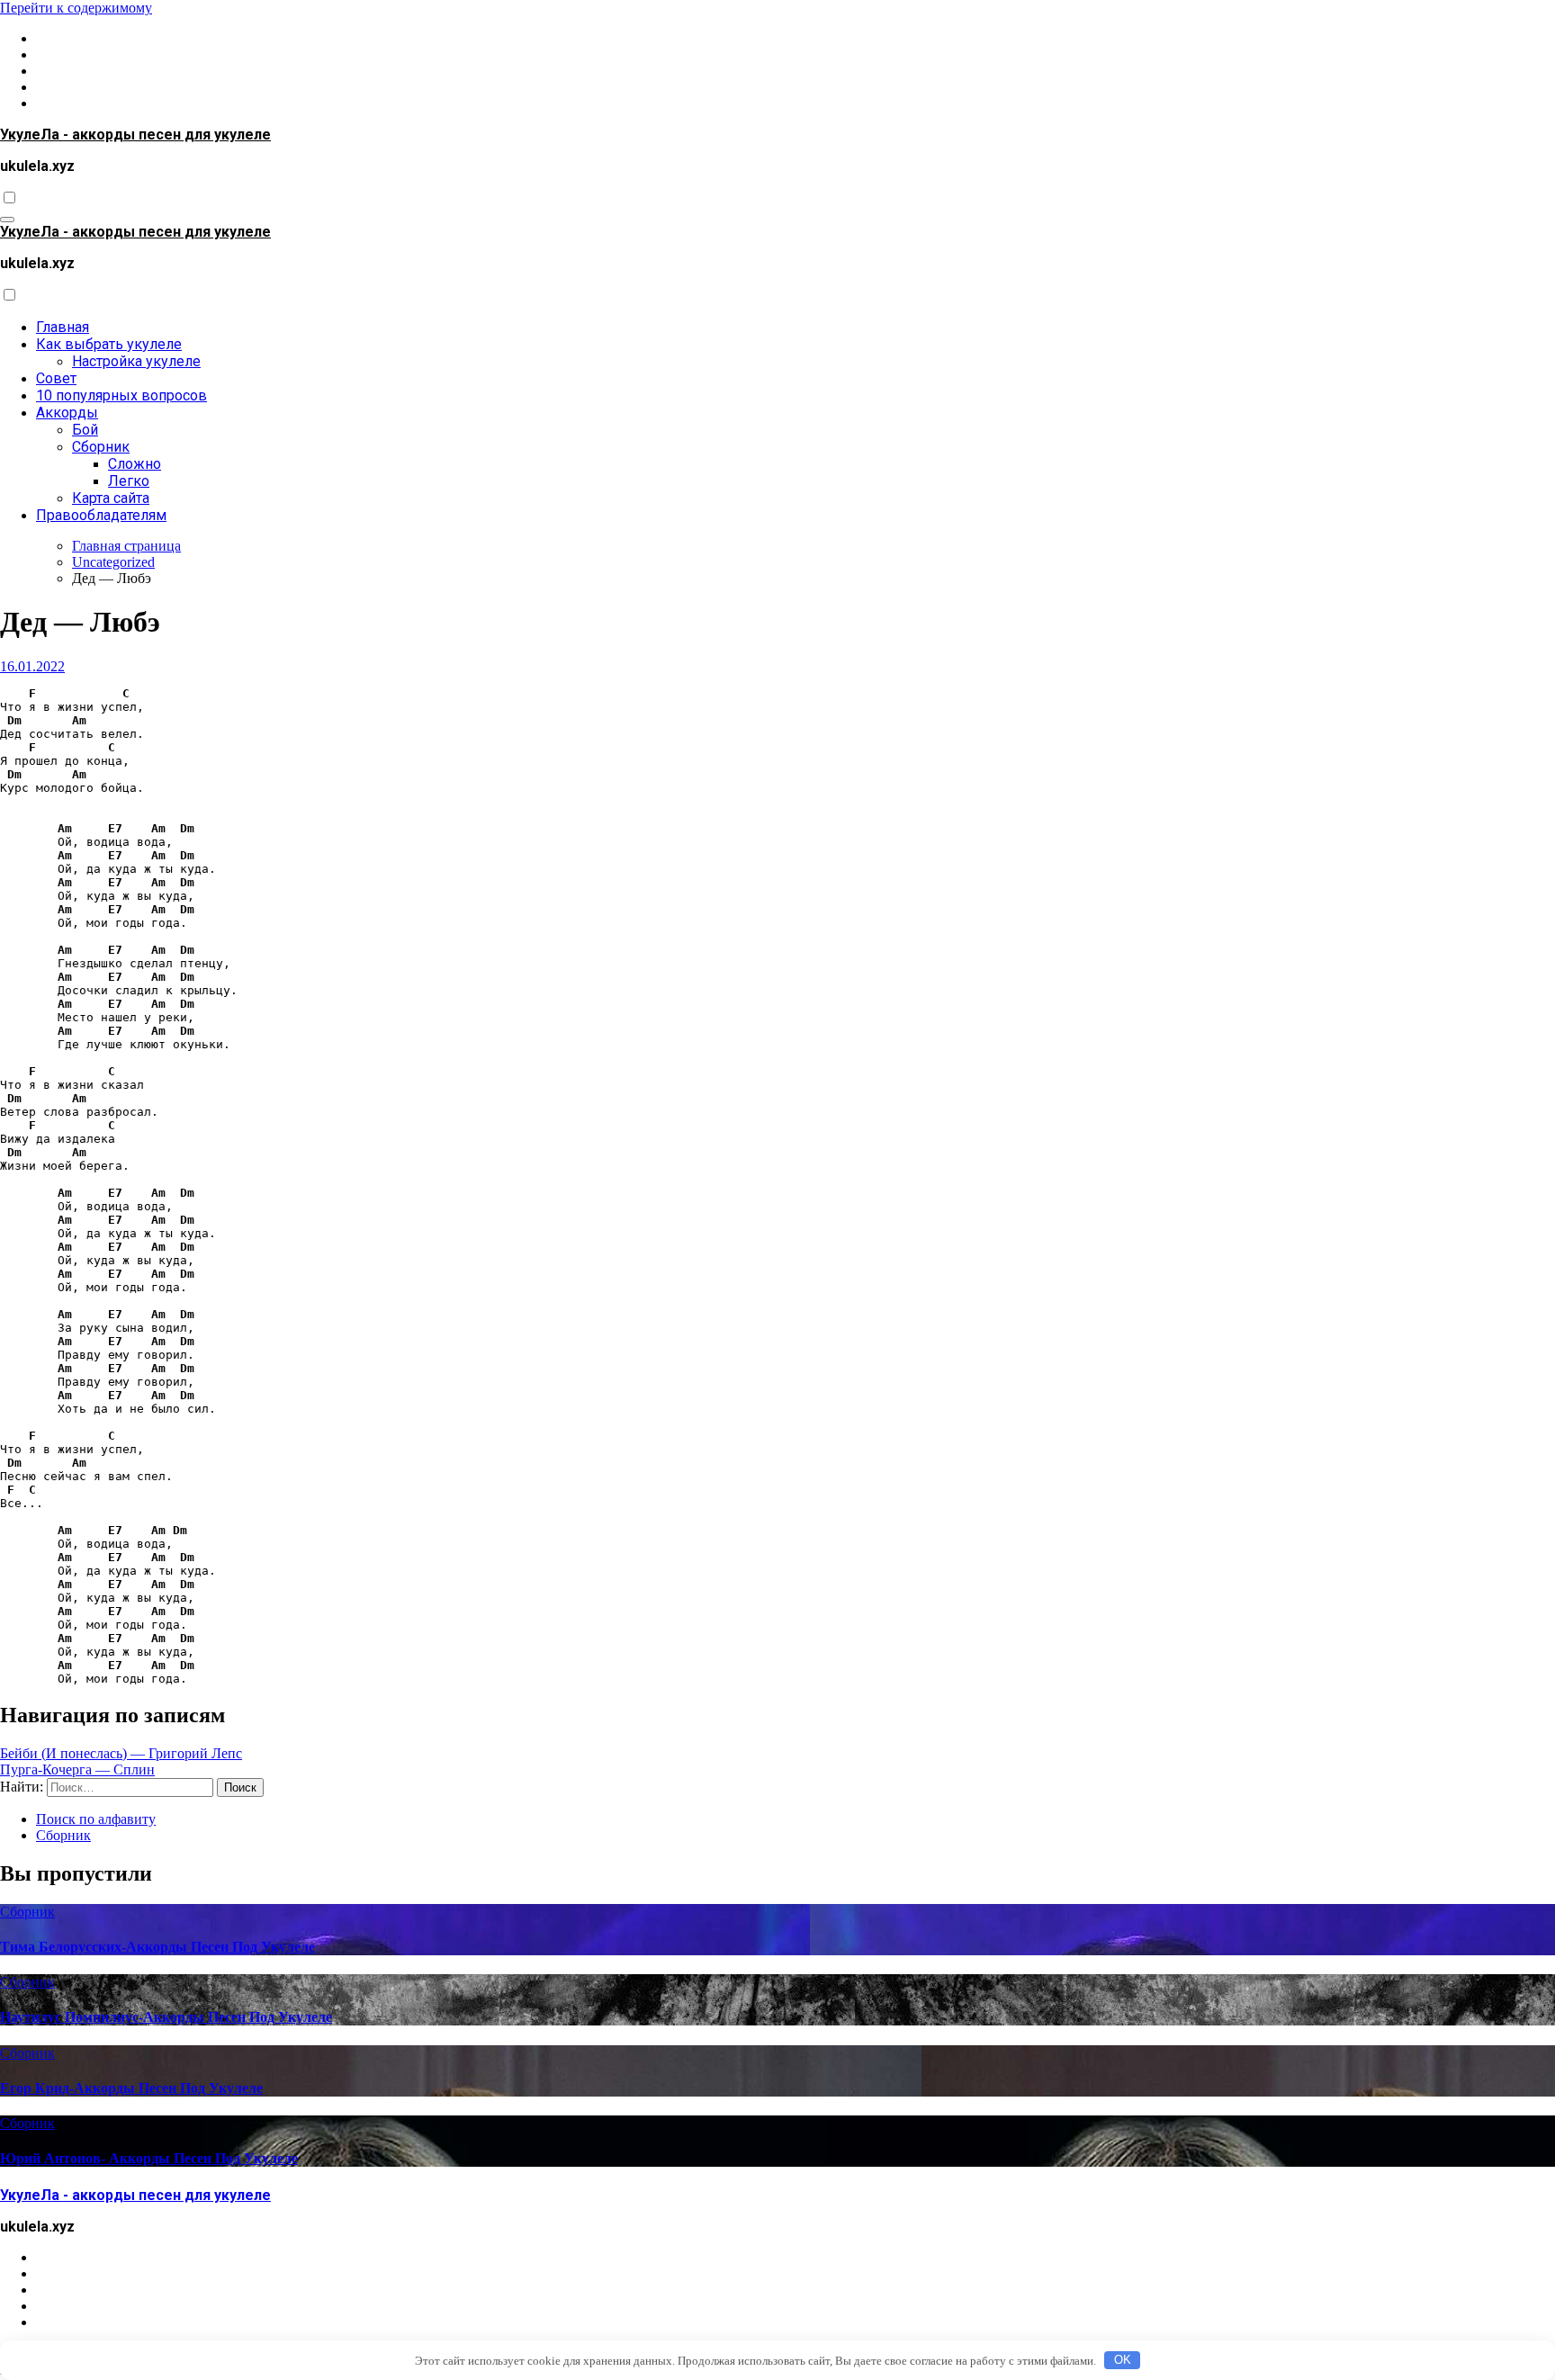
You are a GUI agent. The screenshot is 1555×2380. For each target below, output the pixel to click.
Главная (63, 327)
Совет (56, 378)
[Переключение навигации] (7, 220)
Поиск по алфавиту (96, 1819)
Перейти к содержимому (76, 8)
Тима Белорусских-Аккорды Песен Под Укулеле (157, 1947)
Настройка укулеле (136, 361)
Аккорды (67, 413)
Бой (85, 430)
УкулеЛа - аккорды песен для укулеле (135, 135)
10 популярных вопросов (121, 395)
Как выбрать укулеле (109, 344)
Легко (129, 481)
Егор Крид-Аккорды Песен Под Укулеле (131, 2088)
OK (1123, 2360)
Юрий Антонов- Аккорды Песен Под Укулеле (149, 2158)
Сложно (135, 464)
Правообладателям (101, 515)
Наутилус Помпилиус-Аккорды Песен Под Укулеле (166, 2017)
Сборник (101, 447)
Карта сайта (111, 498)
